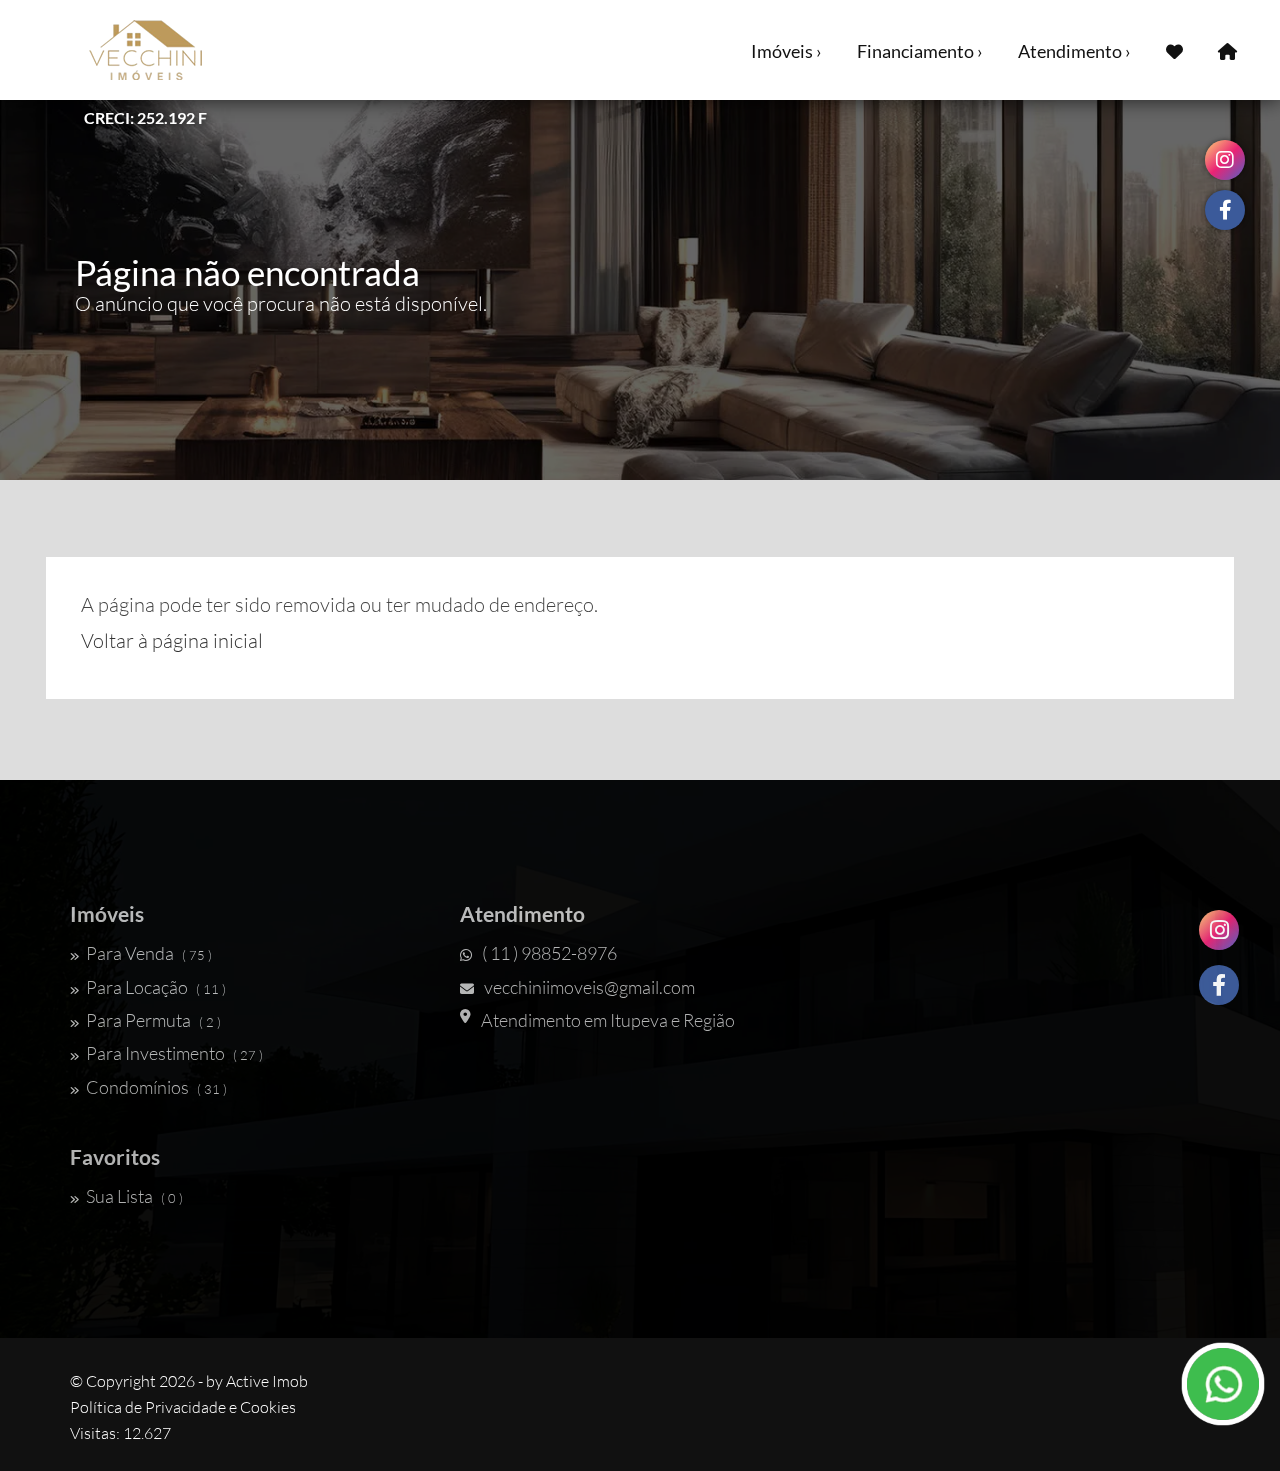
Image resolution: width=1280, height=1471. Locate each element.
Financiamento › (920, 51)
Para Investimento (174, 1053)
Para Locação (156, 987)
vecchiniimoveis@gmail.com (589, 987)
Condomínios (156, 1087)
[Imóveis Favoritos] (1174, 50)
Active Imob (267, 1381)
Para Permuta (153, 1020)
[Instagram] (1219, 930)
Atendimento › (1074, 51)
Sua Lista (134, 1196)
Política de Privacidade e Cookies (183, 1407)
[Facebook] (1219, 985)
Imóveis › (786, 51)
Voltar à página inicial (172, 640)
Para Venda (149, 953)
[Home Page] (1227, 50)
